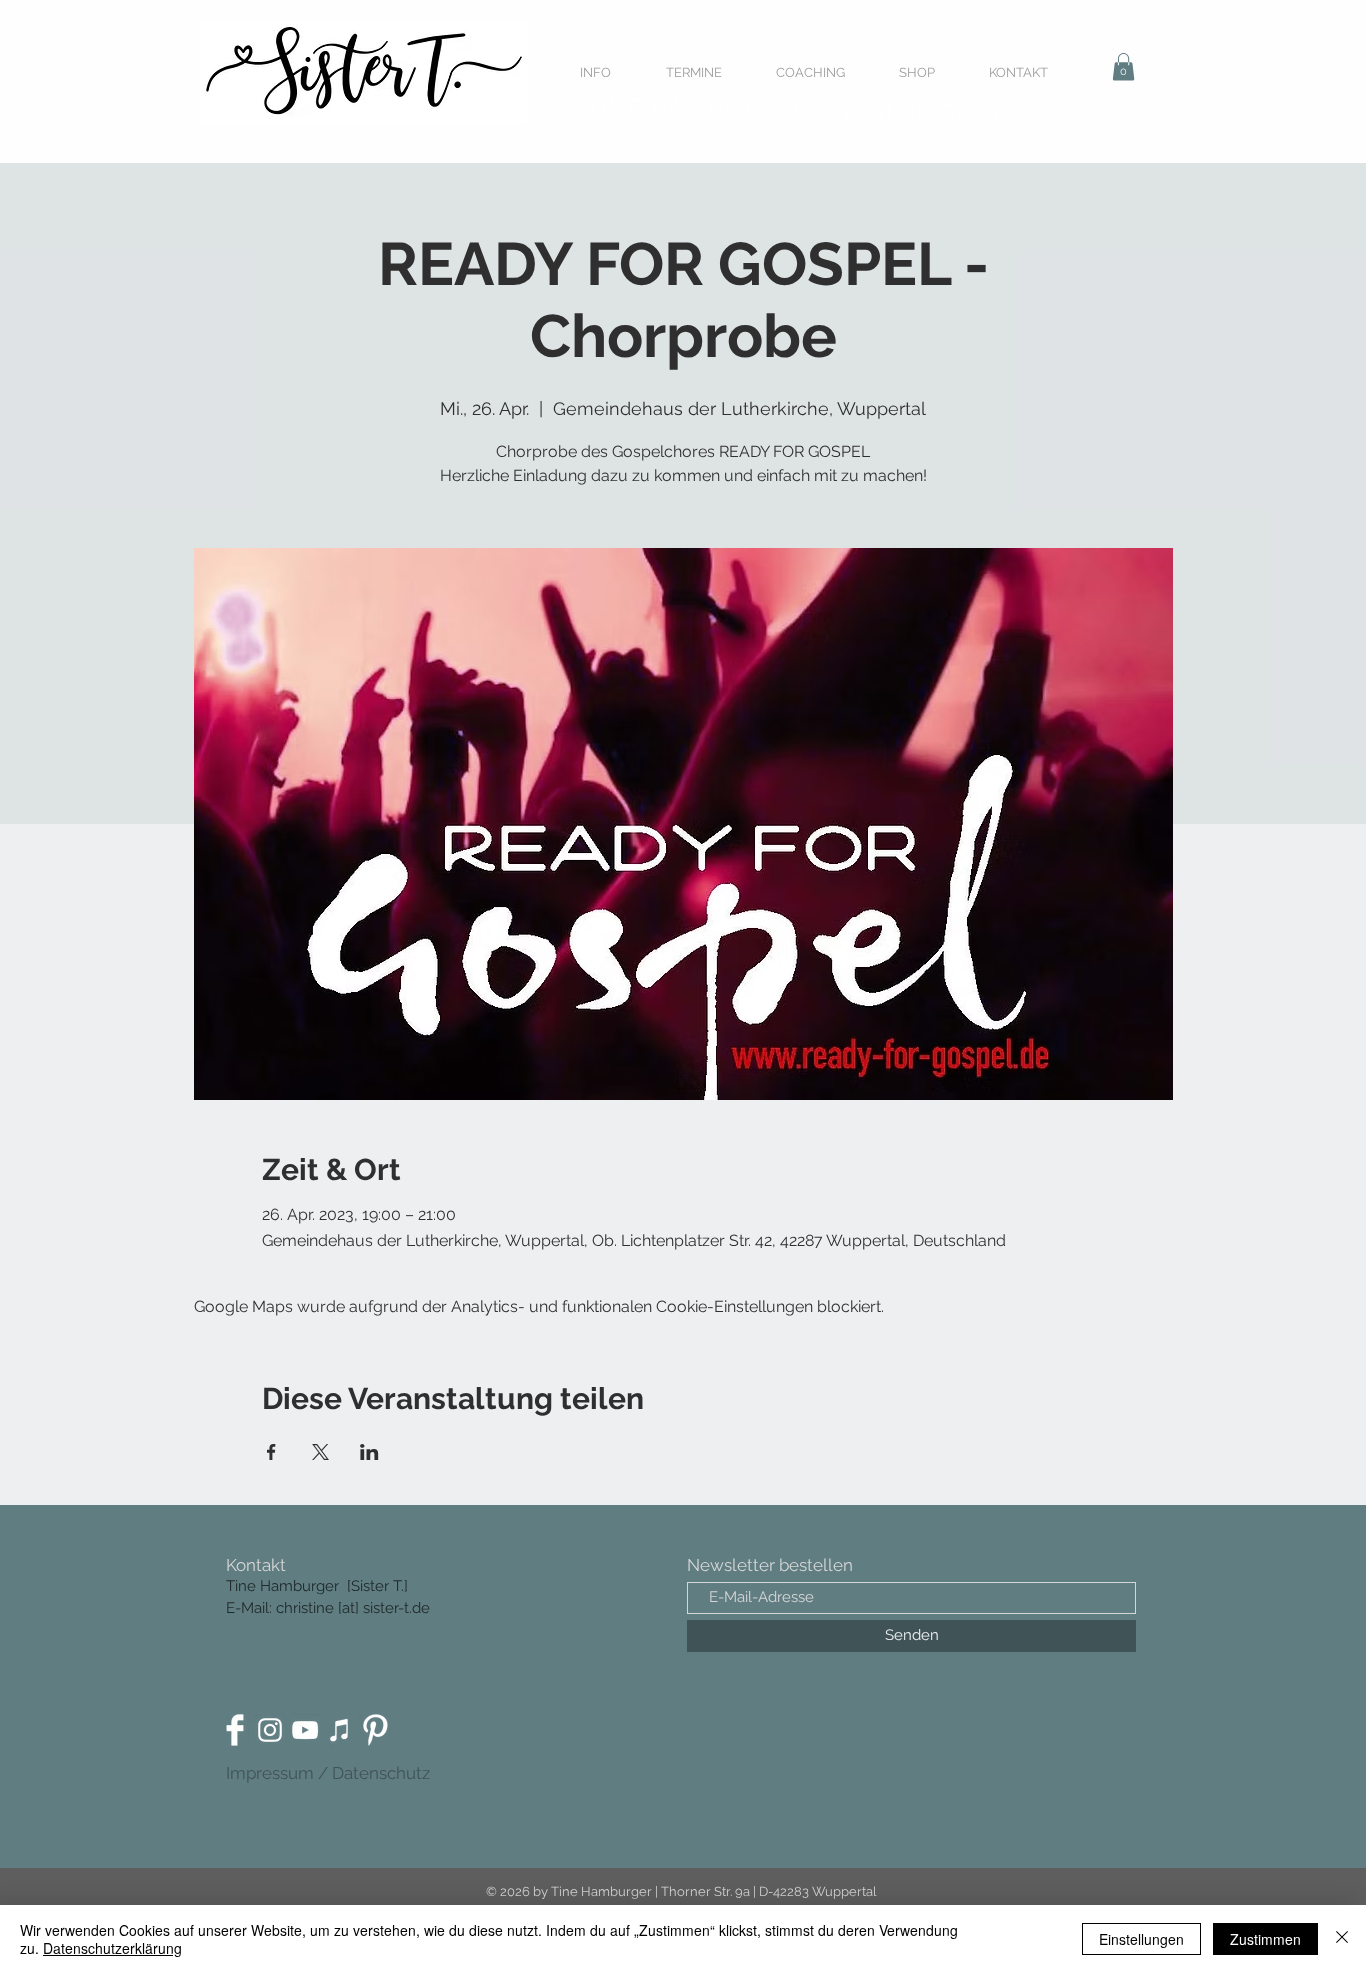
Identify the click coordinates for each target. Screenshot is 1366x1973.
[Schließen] (1342, 1939)
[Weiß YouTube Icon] (305, 1730)
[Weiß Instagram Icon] (270, 1730)
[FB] (235, 1730)
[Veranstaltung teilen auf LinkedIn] (369, 1452)
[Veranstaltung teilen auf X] (320, 1452)
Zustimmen (1265, 1939)
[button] (1123, 66)
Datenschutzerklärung (112, 1948)
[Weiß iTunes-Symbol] (340, 1730)
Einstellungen (1141, 1939)
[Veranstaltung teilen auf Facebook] (271, 1452)
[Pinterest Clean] (375, 1730)
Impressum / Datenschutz (328, 1773)
